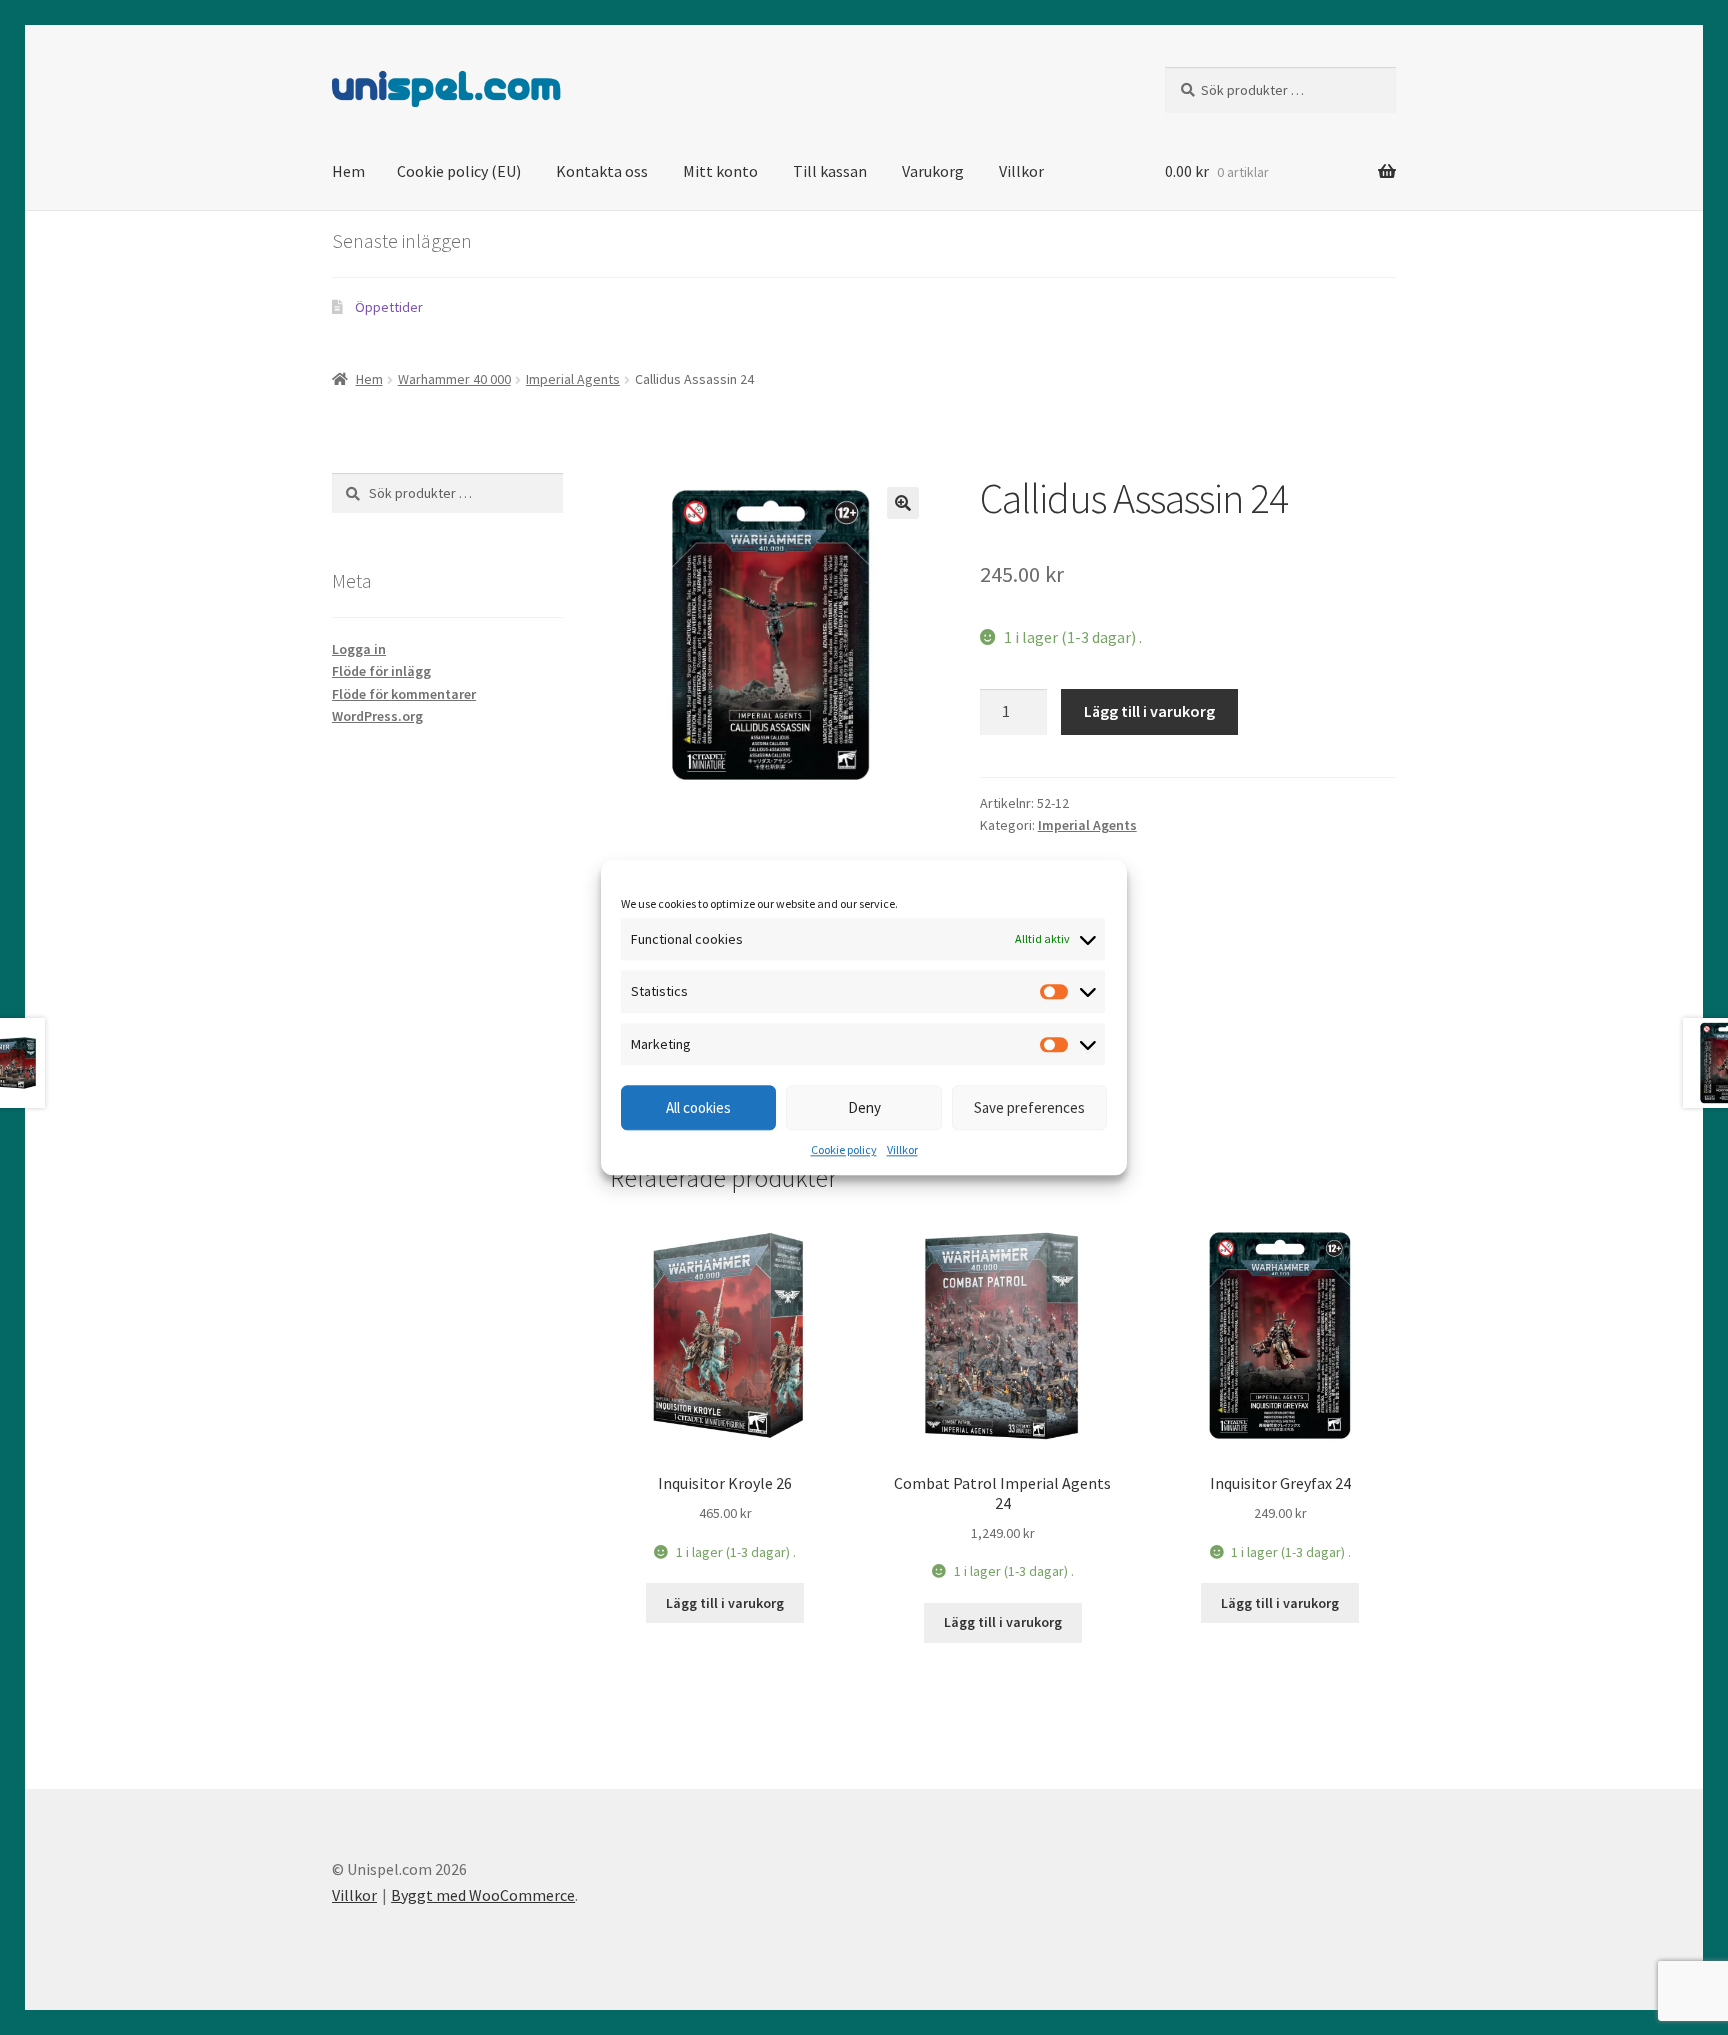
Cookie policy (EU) (459, 171)
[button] (903, 503)
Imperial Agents (573, 379)
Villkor (902, 1150)
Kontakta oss (602, 171)
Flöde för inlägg (381, 671)
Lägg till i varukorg (1149, 711)
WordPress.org (377, 716)
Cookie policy (844, 1150)
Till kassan (830, 171)
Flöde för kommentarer (404, 694)
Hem (348, 171)
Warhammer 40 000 (454, 379)
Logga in (359, 649)
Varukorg (933, 171)
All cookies (698, 1107)
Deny (864, 1107)
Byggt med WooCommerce (483, 1895)
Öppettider (389, 307)
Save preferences (1029, 1107)
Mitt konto (720, 171)
